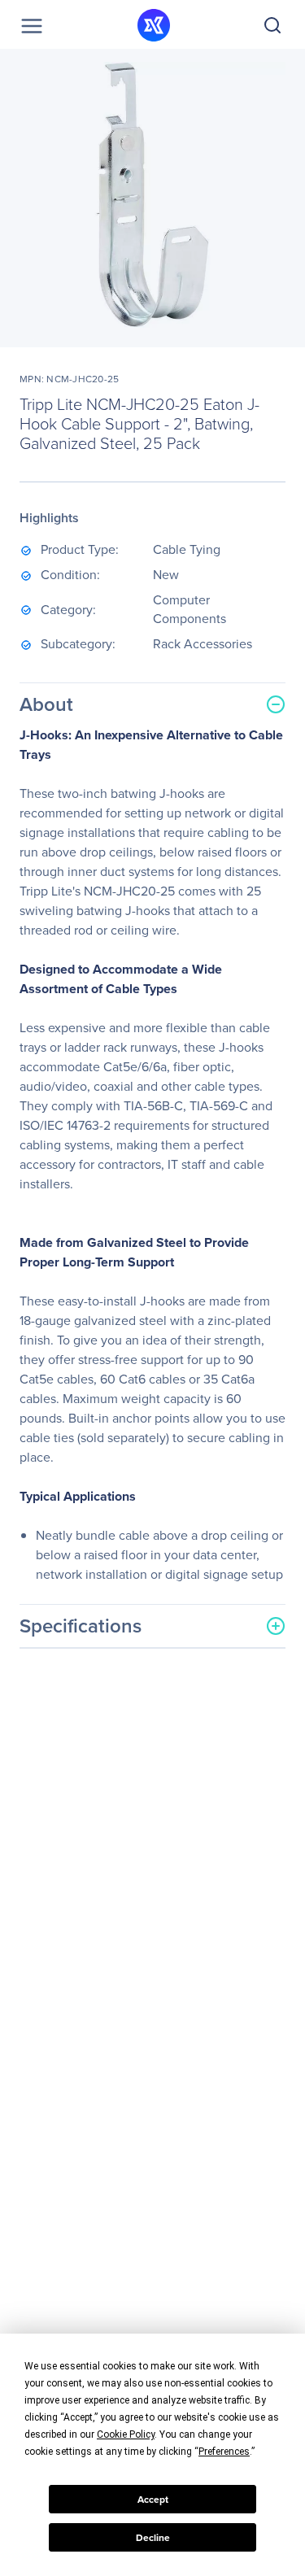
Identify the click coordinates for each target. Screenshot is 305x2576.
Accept (153, 2500)
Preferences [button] (224, 2452)
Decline (153, 2538)
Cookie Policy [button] (126, 2434)
